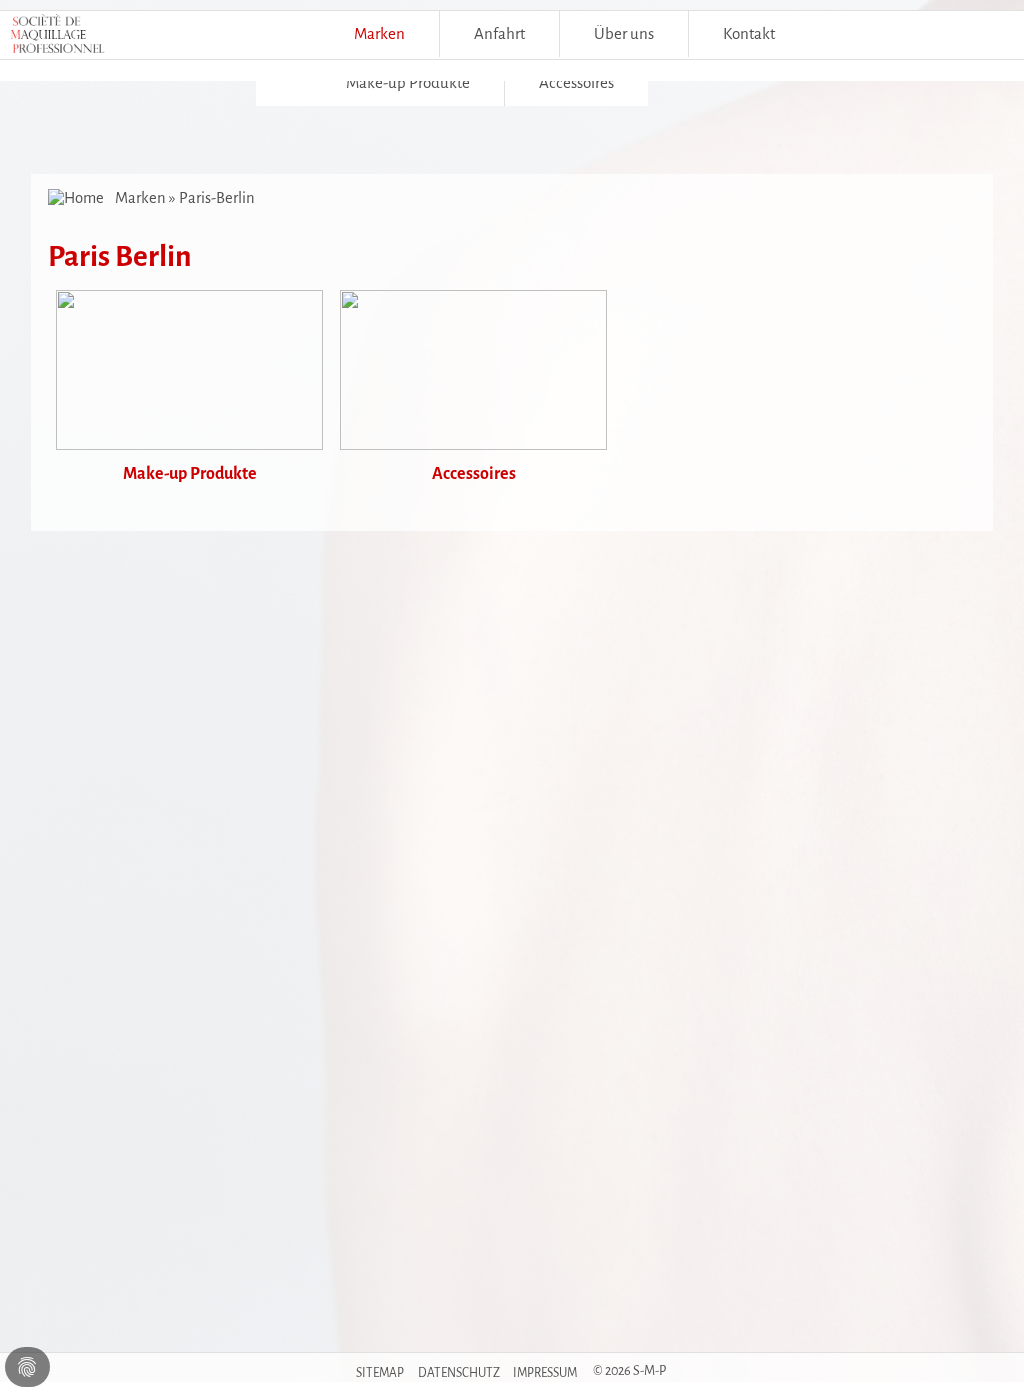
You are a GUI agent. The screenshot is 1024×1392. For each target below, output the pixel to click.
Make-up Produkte (408, 82)
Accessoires (576, 82)
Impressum (545, 1373)
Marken (379, 33)
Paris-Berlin (217, 198)
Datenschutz (459, 1373)
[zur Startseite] (78, 198)
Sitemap (380, 1373)
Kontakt (749, 33)
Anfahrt (499, 33)
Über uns (624, 33)
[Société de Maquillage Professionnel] (57, 39)
